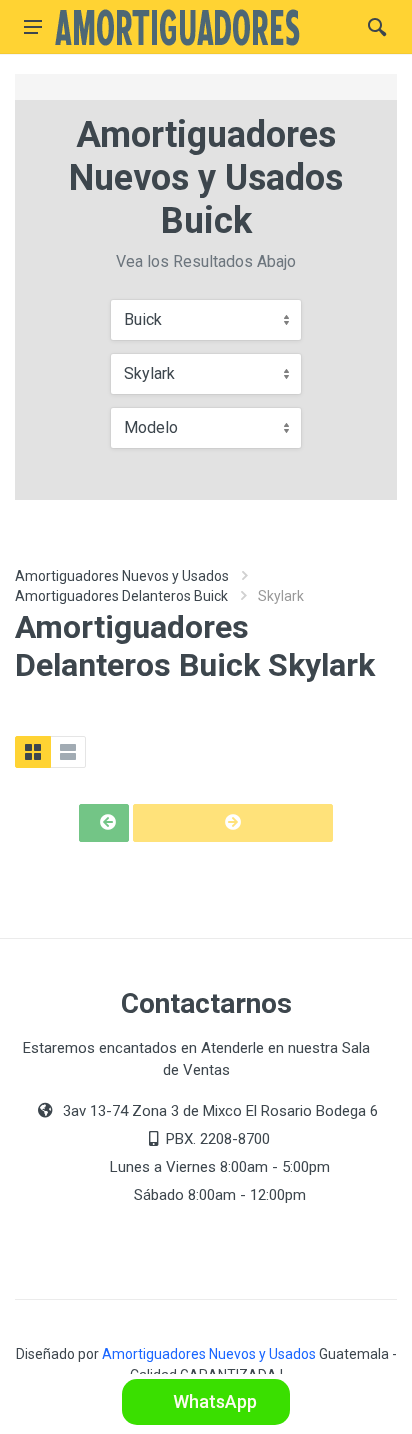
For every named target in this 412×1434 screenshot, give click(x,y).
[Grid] (33, 752)
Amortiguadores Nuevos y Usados (122, 576)
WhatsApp (213, 1401)
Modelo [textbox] (151, 427)
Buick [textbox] (143, 319)
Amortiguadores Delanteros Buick (121, 596)
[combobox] (206, 320)
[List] (68, 752)
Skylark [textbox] (149, 373)
